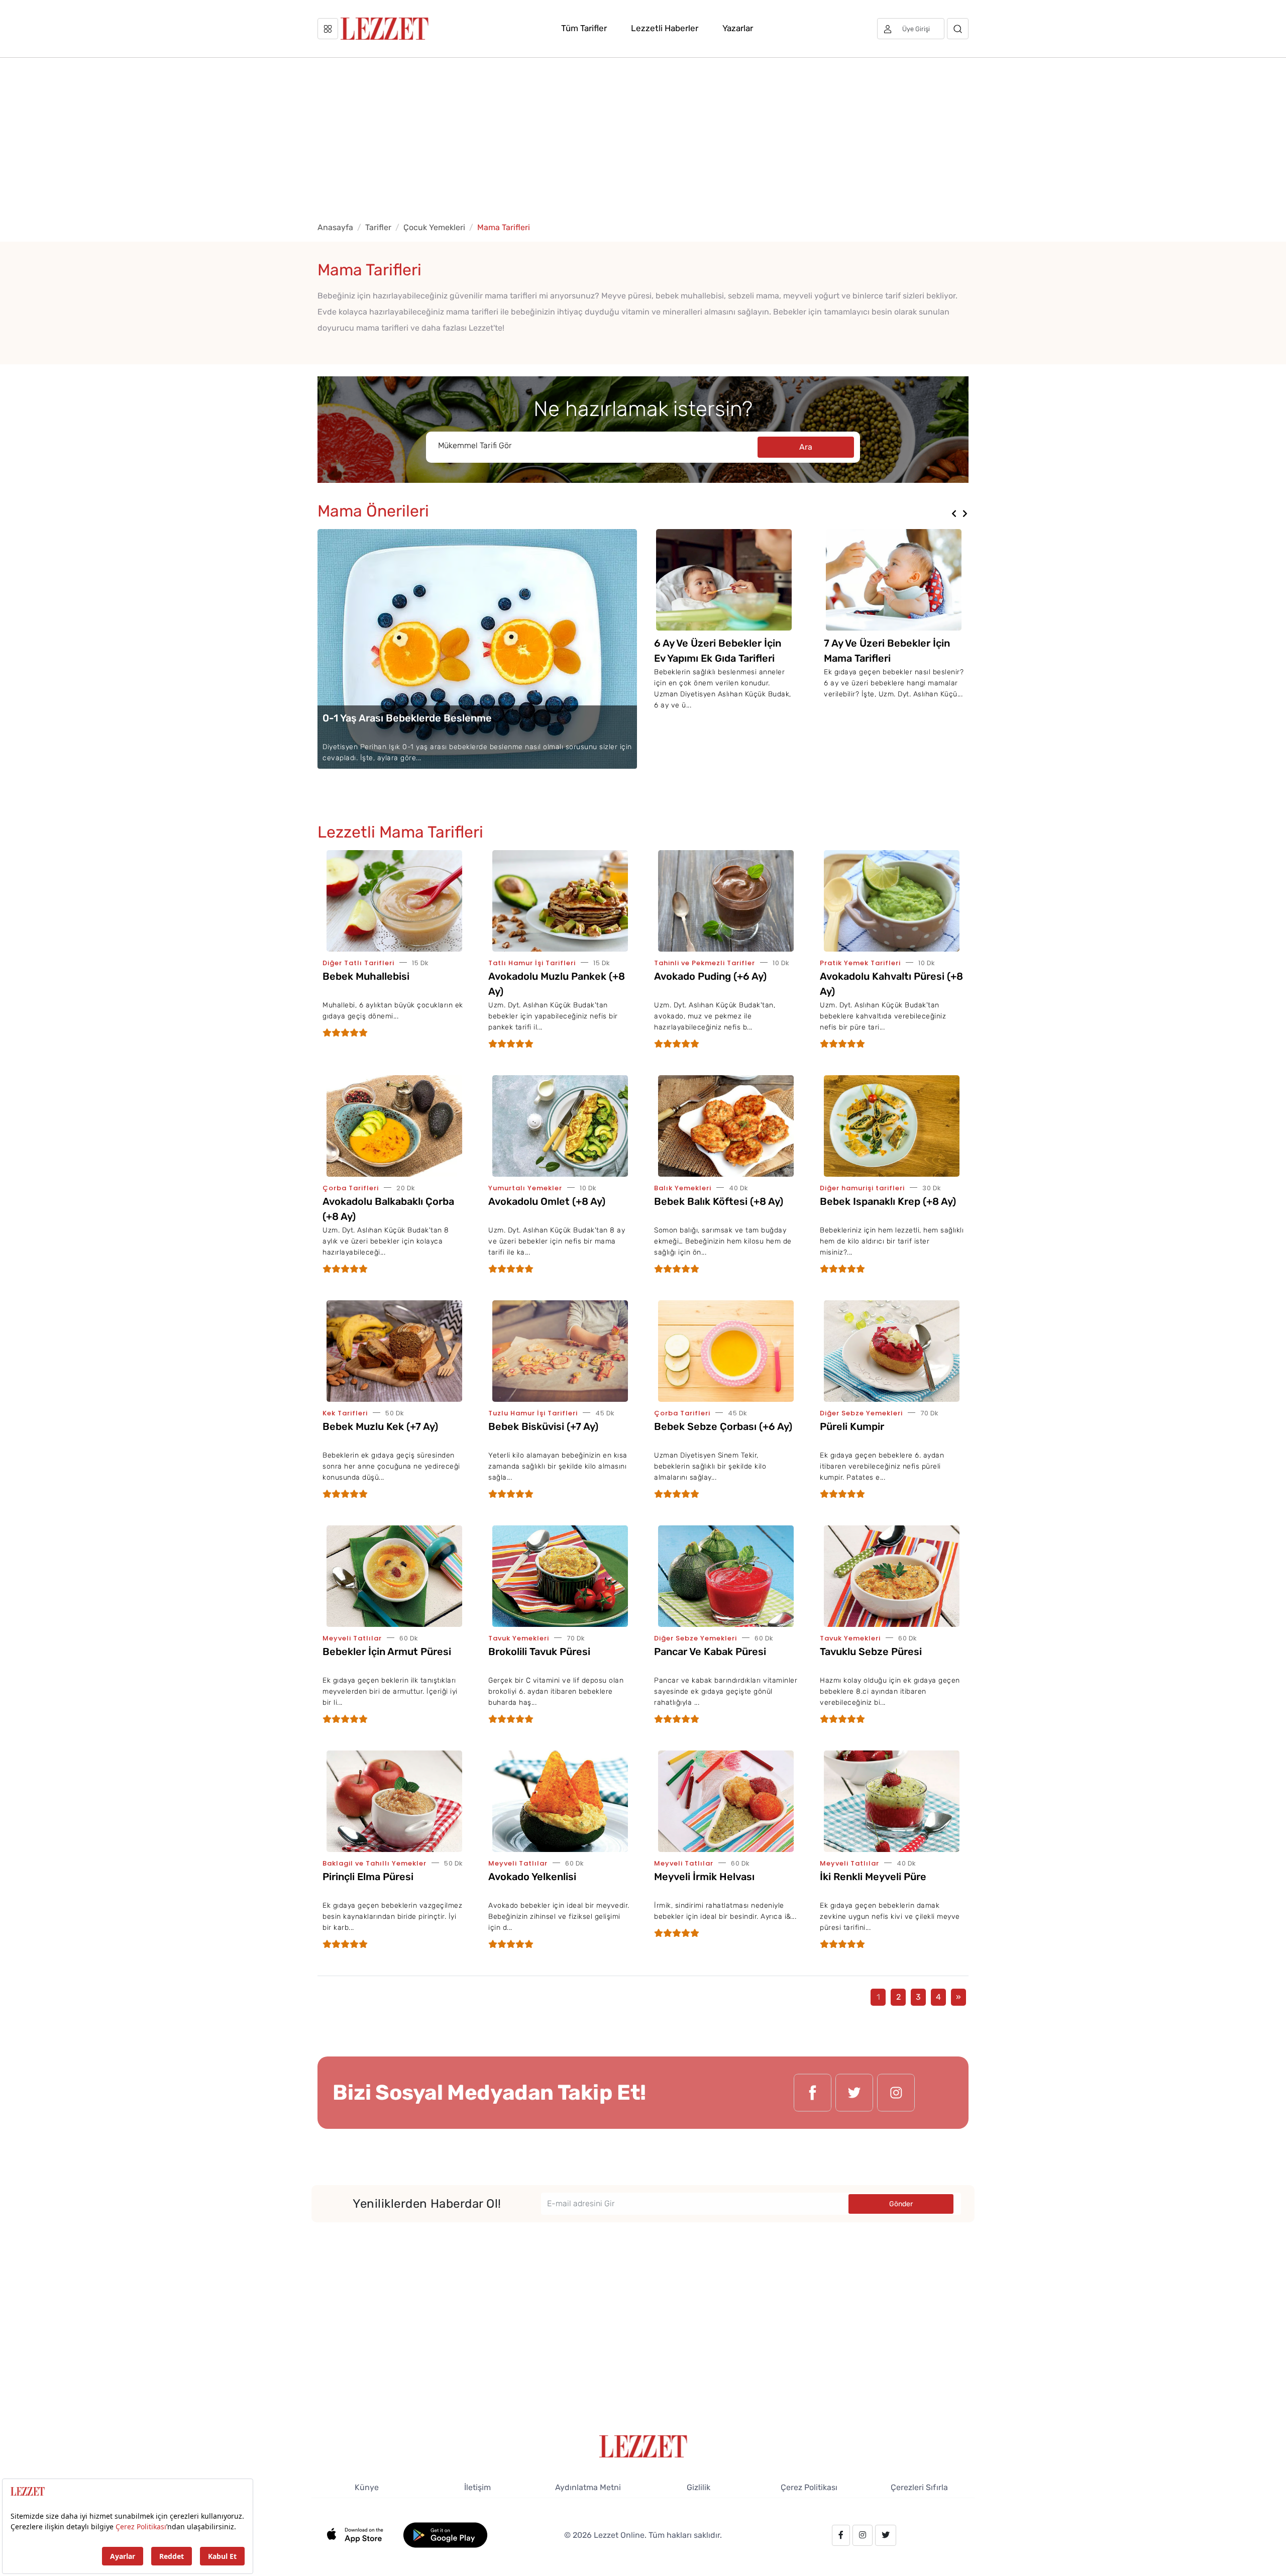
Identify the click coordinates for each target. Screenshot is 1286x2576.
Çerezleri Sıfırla (919, 2487)
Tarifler (378, 227)
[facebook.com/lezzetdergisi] (813, 2093)
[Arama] (958, 29)
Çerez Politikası (809, 2487)
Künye (367, 2487)
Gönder (901, 2204)
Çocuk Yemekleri (434, 227)
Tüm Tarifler (584, 28)
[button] (954, 514)
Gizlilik (699, 2487)
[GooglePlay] (445, 2535)
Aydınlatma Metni (588, 2487)
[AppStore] (360, 2535)
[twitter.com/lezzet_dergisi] (854, 2093)
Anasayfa (335, 227)
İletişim (477, 2487)
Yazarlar (738, 28)
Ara (806, 447)
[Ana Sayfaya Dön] (643, 2446)
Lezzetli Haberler (665, 28)
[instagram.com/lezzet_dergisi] (896, 2093)
